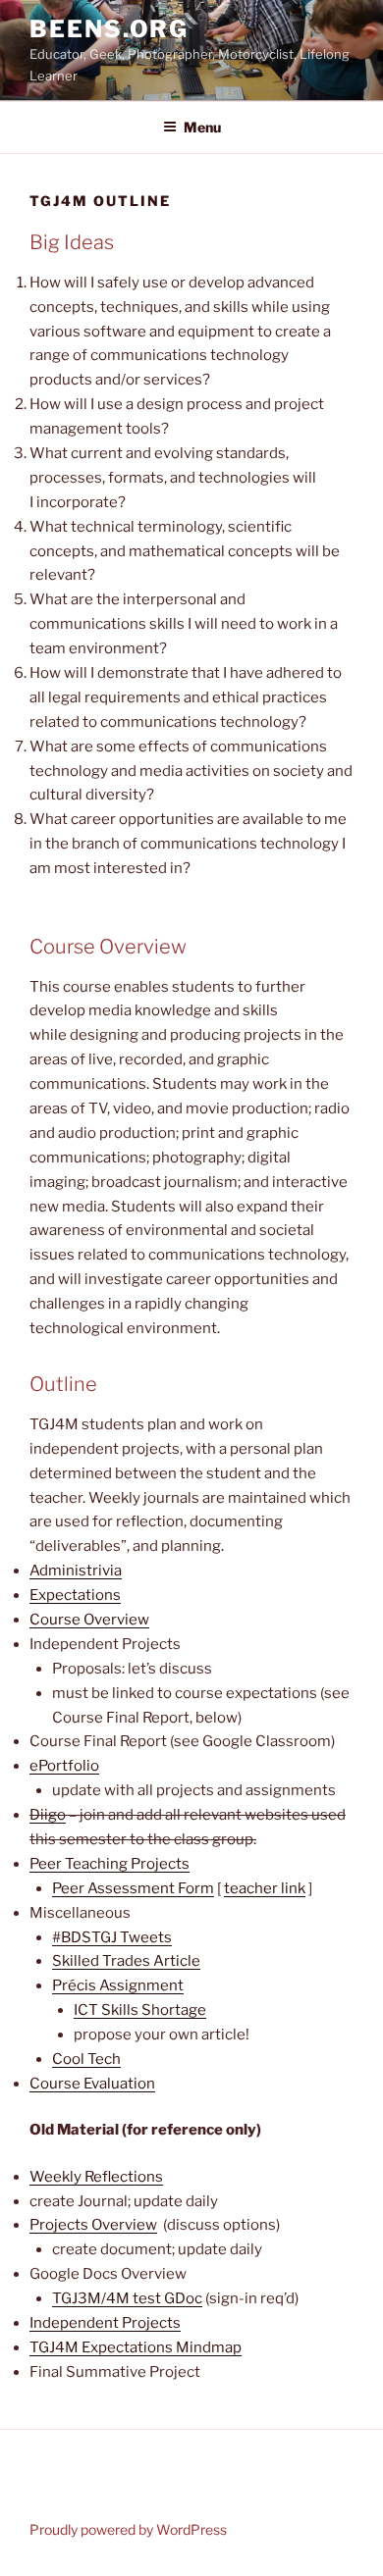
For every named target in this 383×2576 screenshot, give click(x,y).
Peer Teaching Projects (109, 1864)
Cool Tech (86, 2059)
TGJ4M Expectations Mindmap (136, 2347)
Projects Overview (93, 2225)
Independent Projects (105, 2323)
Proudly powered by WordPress (128, 2529)
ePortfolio (64, 1766)
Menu (202, 127)
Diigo (48, 1815)
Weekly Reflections (96, 2177)
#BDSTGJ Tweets (112, 1937)
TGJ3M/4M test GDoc (127, 2298)
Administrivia (76, 1571)
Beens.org (109, 29)
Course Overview (89, 1620)
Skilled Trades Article (126, 1961)
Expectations (75, 1595)
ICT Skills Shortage (140, 2010)
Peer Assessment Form (133, 1888)
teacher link (265, 1888)
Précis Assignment (118, 1985)
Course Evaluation (92, 2084)
